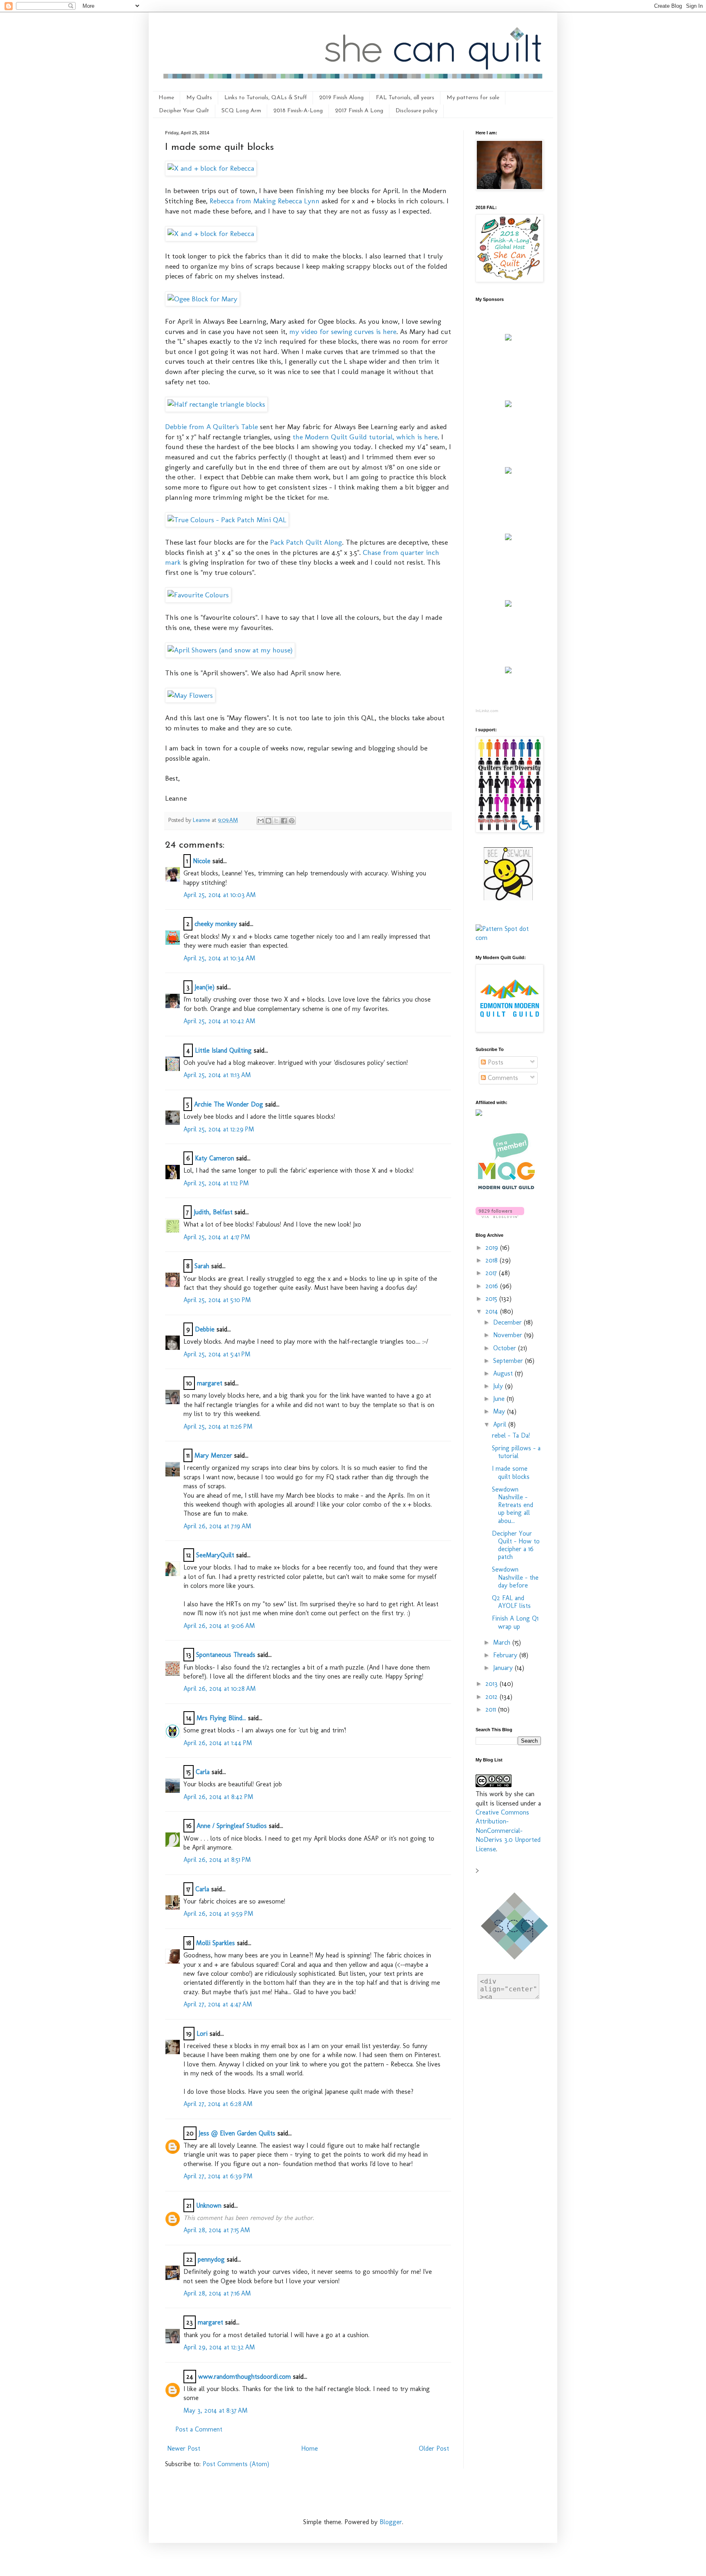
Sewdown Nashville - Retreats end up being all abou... (513, 1505)
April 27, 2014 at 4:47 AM (218, 2004)
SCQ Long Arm (241, 111)
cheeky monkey (216, 924)
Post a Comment (199, 2429)
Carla (203, 1772)
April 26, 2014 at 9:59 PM (218, 1914)
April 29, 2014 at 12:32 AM (219, 2347)
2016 (493, 1286)
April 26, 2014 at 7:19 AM (217, 1526)
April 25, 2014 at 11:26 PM (218, 1426)
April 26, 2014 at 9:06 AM (219, 1626)
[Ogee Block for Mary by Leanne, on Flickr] (202, 299)
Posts (495, 1062)
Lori (202, 2034)
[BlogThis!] (268, 821)
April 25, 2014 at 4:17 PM (217, 1237)
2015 (492, 1299)
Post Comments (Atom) (236, 2464)
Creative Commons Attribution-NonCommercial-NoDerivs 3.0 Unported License (508, 1831)
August (504, 1373)
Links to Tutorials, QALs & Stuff (266, 98)
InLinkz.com (487, 711)
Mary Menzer (213, 1455)
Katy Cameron (214, 1158)
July (499, 1386)
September (509, 1361)
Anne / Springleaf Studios (232, 1826)
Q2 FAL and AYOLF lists (511, 1602)
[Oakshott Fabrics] (508, 604)
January (504, 1668)
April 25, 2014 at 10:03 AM (220, 895)
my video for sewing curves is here (343, 331)
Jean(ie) (204, 987)
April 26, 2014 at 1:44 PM (218, 1743)
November (509, 1335)
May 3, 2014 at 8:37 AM (216, 2410)
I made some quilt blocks (511, 1472)
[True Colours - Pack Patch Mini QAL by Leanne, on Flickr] (227, 520)
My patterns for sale (473, 98)
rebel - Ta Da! (511, 1435)
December (508, 1322)
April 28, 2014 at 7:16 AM (217, 2293)
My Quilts (199, 98)
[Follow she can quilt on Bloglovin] (500, 1216)
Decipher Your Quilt (184, 111)
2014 (493, 1311)
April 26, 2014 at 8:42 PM (218, 1797)
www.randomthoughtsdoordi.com (245, 2377)
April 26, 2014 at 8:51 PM (217, 1860)
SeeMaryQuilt (215, 1555)
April (501, 1424)
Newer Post (184, 2448)
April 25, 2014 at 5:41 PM (217, 1354)
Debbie (205, 1329)
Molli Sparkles (216, 1943)
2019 (493, 1248)
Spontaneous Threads (226, 1655)
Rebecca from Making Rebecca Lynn (265, 201)
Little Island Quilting (223, 1050)
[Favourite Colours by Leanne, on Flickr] (198, 595)
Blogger (391, 2522)
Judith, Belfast (213, 1212)
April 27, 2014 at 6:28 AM (218, 2104)
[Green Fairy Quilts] (508, 338)
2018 (493, 1260)
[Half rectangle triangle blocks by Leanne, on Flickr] (216, 404)
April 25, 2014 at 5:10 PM (217, 1300)
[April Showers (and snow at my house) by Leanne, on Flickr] (230, 650)
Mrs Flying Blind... (221, 1718)
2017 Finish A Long (359, 111)
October (506, 1348)
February (506, 1655)
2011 (492, 1709)
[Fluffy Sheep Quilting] (508, 538)
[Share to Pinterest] (292, 821)
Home (166, 98)
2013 (493, 1684)
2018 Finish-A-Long (298, 111)
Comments (502, 1078)
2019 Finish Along (341, 98)
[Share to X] (276, 821)
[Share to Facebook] (284, 821)
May (500, 1411)
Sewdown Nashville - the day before (515, 1577)
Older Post (434, 2448)
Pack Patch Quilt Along (306, 542)
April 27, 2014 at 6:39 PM (218, 2176)
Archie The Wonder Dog (229, 1104)
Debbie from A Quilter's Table (211, 426)
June (500, 1399)
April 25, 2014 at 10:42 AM (219, 1021)
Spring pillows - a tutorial (516, 1452)
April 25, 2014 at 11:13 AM (217, 1075)
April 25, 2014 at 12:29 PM (219, 1129)
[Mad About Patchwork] (508, 471)
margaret (210, 1383)
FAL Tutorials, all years (405, 98)
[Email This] (261, 821)
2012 (493, 1697)
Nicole (202, 861)
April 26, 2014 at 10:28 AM (220, 1689)
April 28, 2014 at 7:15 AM (217, 2230)
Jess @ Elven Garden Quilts (237, 2133)
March (503, 1642)
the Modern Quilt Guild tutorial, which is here (365, 437)
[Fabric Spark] (508, 671)
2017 (492, 1273)
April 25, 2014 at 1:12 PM (216, 1183)
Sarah (202, 1266)
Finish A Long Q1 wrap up (515, 1622)
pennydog (211, 2259)
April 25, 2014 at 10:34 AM (219, 958)
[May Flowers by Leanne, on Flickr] (190, 695)
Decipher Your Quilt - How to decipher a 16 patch (516, 1545)
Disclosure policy (417, 111)
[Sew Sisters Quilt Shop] (508, 405)
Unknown (209, 2205)
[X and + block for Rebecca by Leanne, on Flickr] (211, 168)
